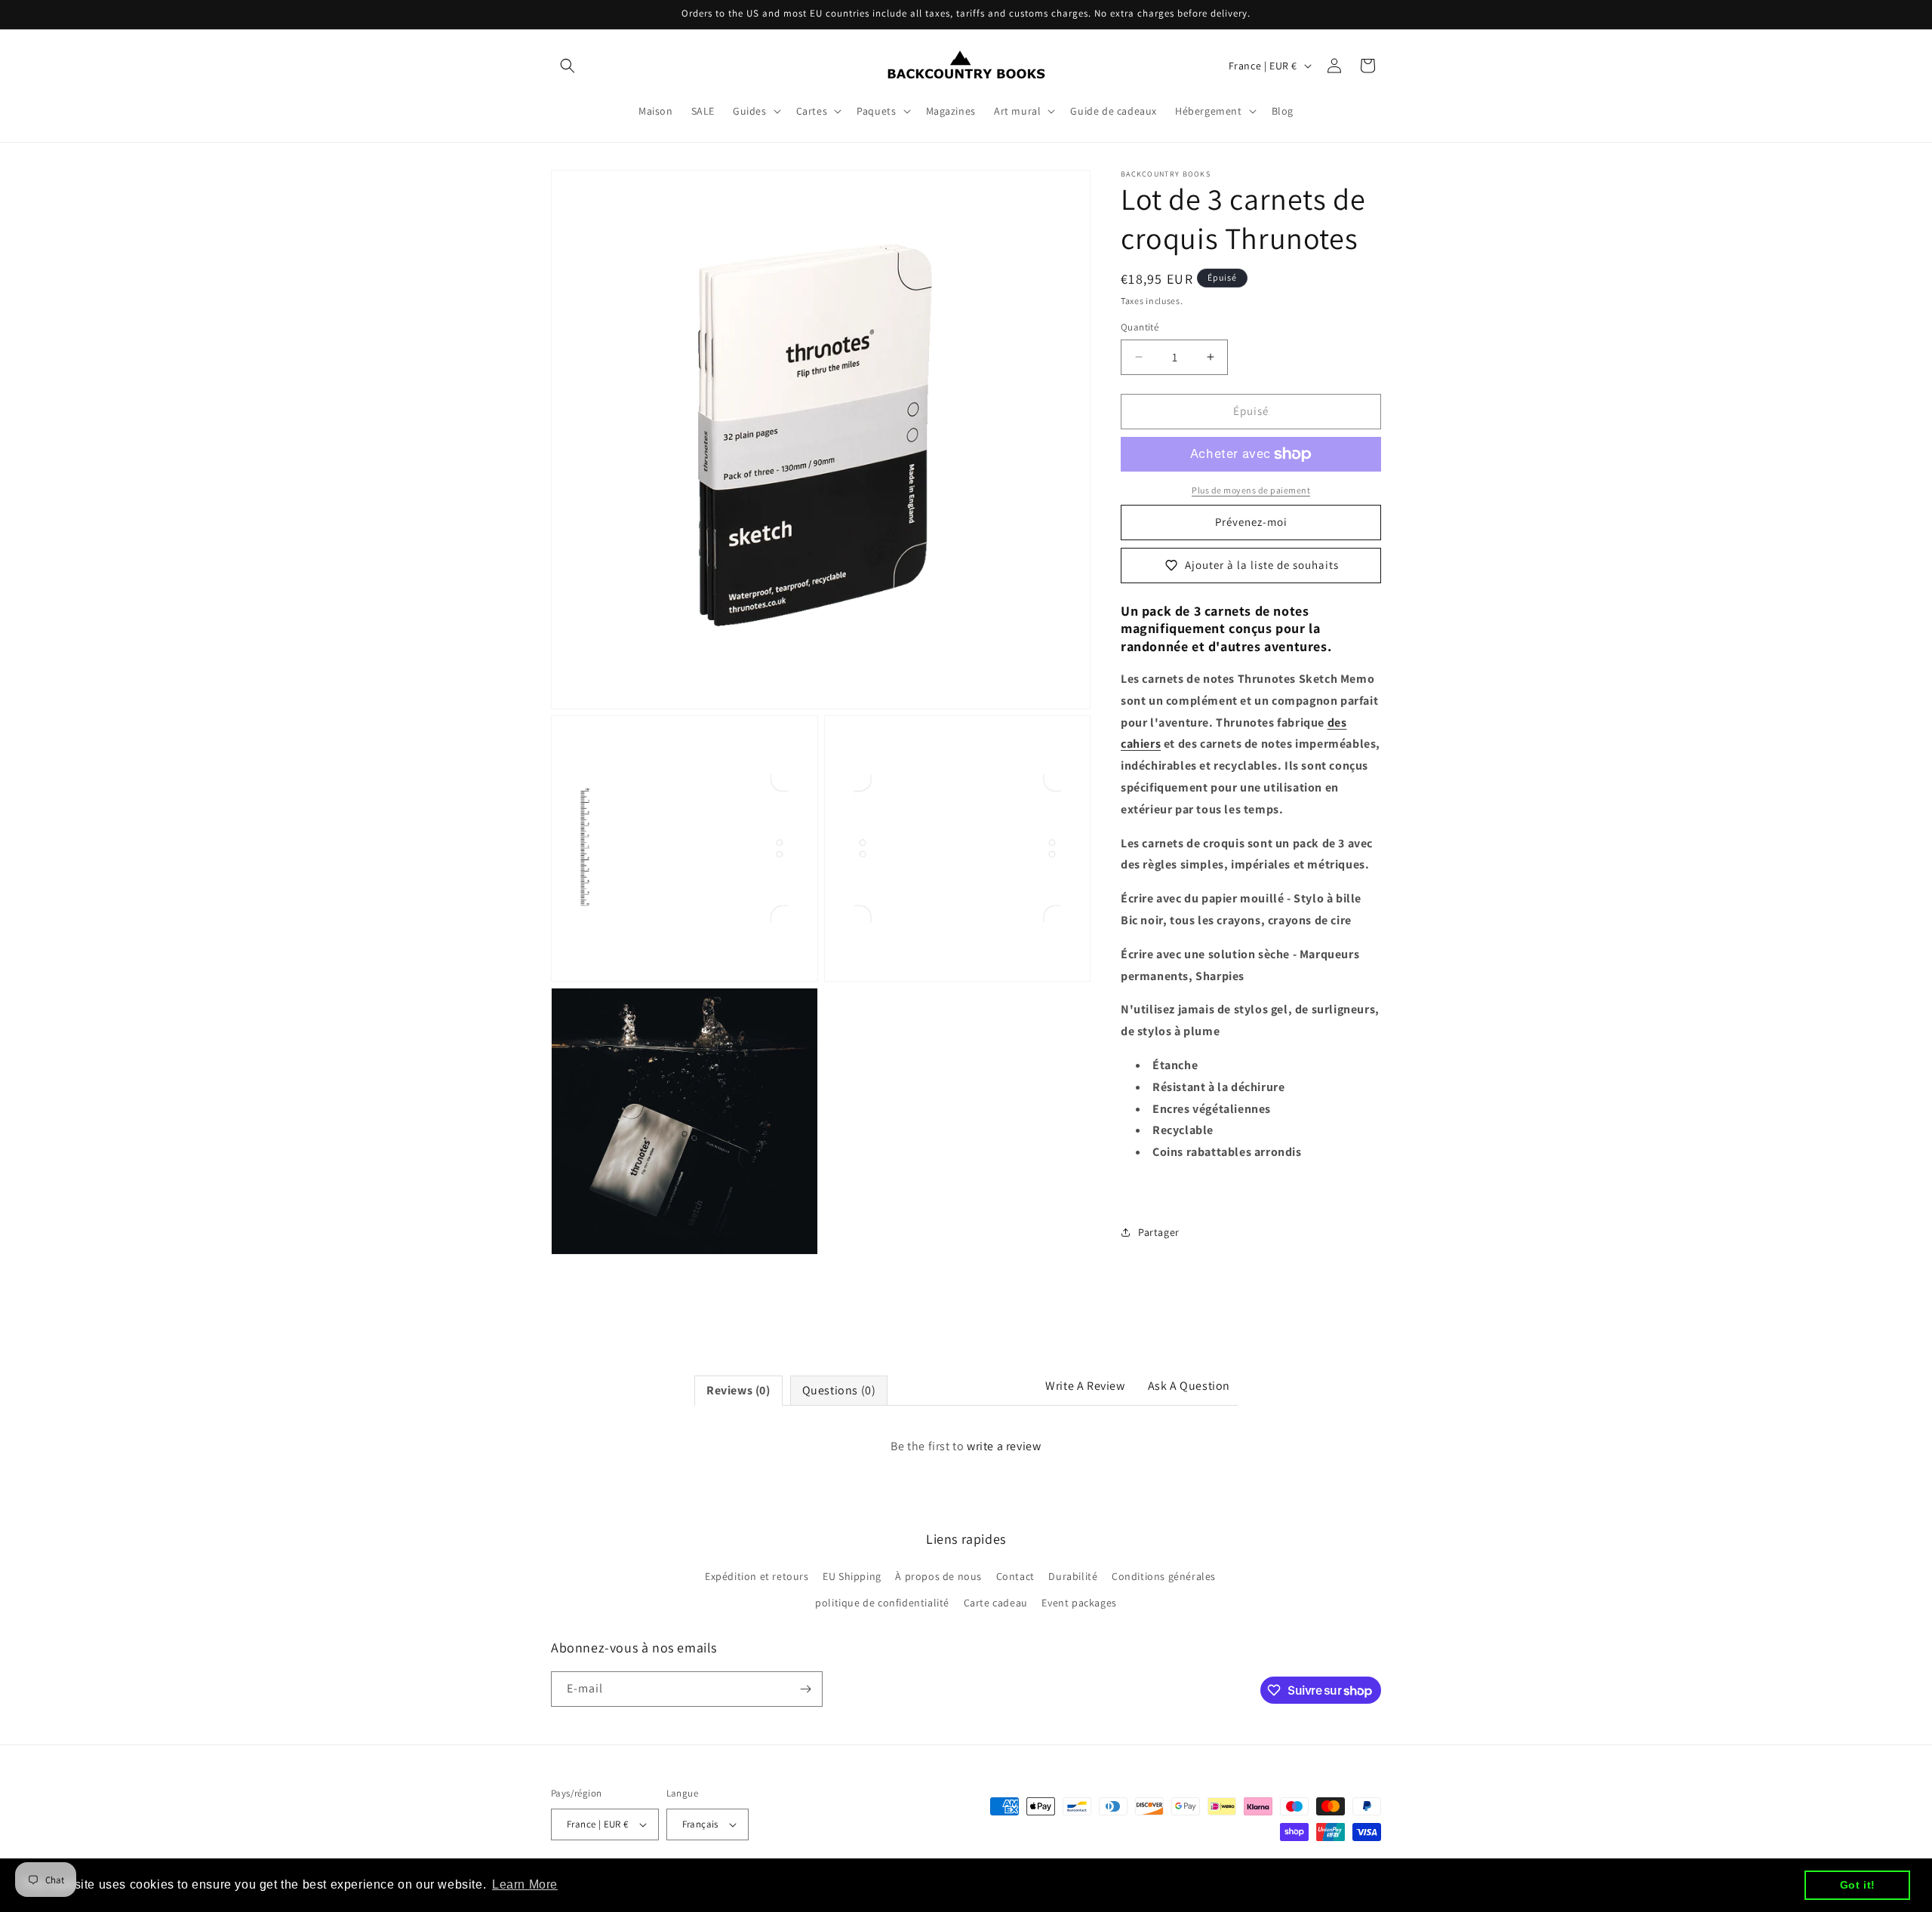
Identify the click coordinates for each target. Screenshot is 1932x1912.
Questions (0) (839, 1390)
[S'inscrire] (805, 1689)
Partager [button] (1159, 1232)
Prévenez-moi (1251, 522)
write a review (1004, 1446)
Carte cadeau (996, 1603)
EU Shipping (852, 1576)
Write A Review (1085, 1386)
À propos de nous (938, 1576)
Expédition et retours (757, 1576)
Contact (1015, 1576)
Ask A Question (1189, 1386)
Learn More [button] (525, 1884)
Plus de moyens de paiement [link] (1251, 490)
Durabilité (1073, 1576)
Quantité (1140, 327)
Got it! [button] (1858, 1885)
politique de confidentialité (882, 1603)
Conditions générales (1164, 1576)
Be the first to (966, 1446)
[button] (568, 66)
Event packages (1079, 1603)
